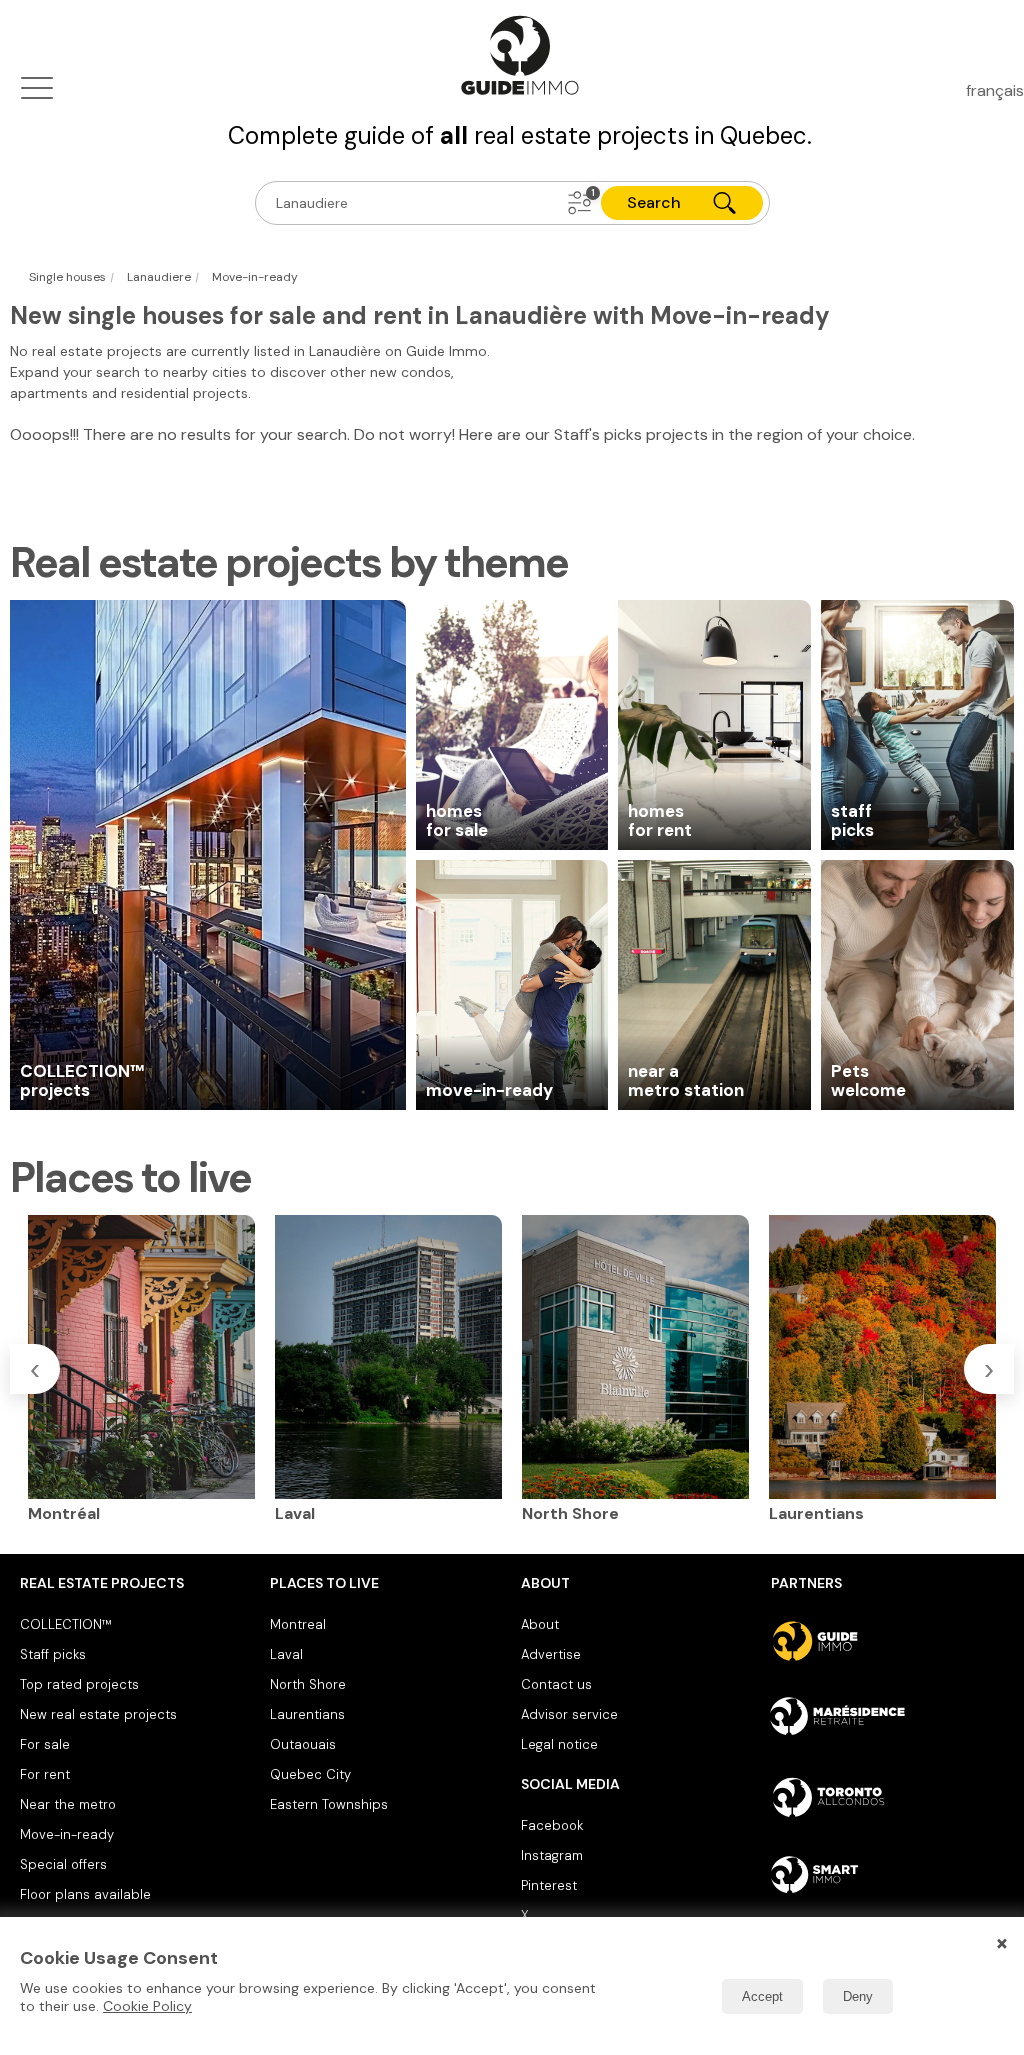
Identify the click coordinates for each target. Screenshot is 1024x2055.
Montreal (298, 1624)
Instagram (552, 1855)
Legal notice (559, 1744)
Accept (762, 1996)
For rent (45, 1774)
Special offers (63, 1864)
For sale (45, 1744)
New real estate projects (98, 1714)
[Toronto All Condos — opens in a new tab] (887, 1797)
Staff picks (53, 1654)
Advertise (551, 1654)
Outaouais (303, 1744)
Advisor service (569, 1714)
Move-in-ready (67, 1834)
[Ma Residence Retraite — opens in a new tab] (887, 1719)
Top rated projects (79, 1684)
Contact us (556, 1684)
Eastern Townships (329, 1804)
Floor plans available (85, 1894)
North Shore (308, 1684)
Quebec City (310, 1774)
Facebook (552, 1825)
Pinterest (549, 1885)
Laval (286, 1654)
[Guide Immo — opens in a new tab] (887, 1641)
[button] (580, 203)
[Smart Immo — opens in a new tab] (887, 1875)
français (995, 90)
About (540, 1624)
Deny (858, 1996)
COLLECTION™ (66, 1624)
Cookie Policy (147, 2006)
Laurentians (307, 1714)
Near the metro (68, 1804)
